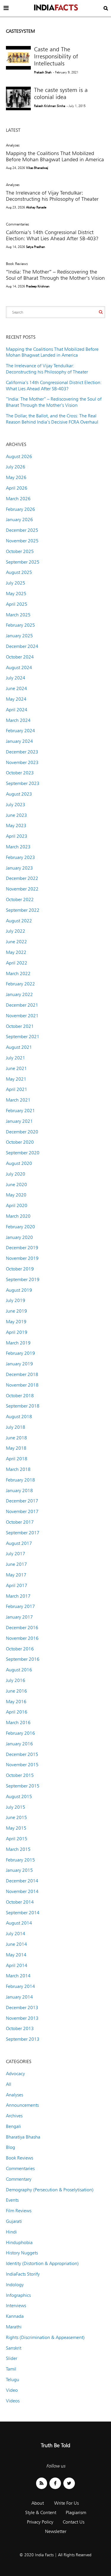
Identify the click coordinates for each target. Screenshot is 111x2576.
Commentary (19, 2179)
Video (12, 2390)
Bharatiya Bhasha (23, 2137)
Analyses (13, 145)
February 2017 (20, 1606)
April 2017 (17, 1585)
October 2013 (20, 2028)
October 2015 (20, 1775)
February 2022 (20, 984)
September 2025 (23, 562)
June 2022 (16, 942)
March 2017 (18, 1596)
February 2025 (20, 625)
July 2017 (16, 1554)
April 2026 (17, 488)
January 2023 (19, 868)
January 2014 (19, 1997)
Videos (13, 2401)
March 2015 (18, 1849)
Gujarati (14, 2221)
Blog (11, 2147)
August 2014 (19, 1923)
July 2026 (16, 467)
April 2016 (17, 1712)
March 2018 (18, 1469)
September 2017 (23, 1533)
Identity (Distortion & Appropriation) (42, 2263)
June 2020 (16, 1185)
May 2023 (16, 826)
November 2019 (22, 1258)
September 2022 (23, 910)
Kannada (15, 2316)
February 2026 (20, 509)
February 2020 (20, 1227)
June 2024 (16, 688)
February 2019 (20, 1353)
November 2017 (22, 1511)
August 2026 (19, 456)
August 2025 (19, 572)
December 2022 (22, 878)
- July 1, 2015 (76, 106)
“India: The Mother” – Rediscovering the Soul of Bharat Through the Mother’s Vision (55, 275)
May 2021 (16, 1079)
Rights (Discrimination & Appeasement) (45, 2337)
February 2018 (20, 1480)
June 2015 (16, 1817)
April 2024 (17, 710)
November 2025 (22, 541)
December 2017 (22, 1501)
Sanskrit (14, 2348)
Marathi (14, 2327)
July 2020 (16, 1174)
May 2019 (16, 1322)
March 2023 (18, 847)
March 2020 (18, 1216)
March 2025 (18, 615)
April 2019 (17, 1332)
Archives (14, 2116)
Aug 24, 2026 (15, 168)
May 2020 (16, 1195)
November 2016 (22, 1638)
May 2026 (16, 477)
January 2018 (19, 1491)
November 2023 (22, 762)
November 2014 (22, 1891)
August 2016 (19, 1670)
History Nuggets (22, 2253)
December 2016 (22, 1628)
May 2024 (16, 699)
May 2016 (16, 1702)
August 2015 (19, 1796)
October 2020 (20, 1142)
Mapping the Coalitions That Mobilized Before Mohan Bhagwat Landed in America (55, 156)
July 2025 (16, 583)
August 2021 (19, 1047)
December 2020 (22, 1132)
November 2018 (22, 1385)
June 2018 (16, 1438)
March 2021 (18, 1100)
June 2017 (16, 1564)
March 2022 (18, 973)
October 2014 (20, 1902)
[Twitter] (69, 2483)
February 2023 (20, 857)
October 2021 (20, 1026)
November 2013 (22, 2018)
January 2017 (19, 1617)
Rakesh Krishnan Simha (50, 106)
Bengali (13, 2126)
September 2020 (23, 1153)
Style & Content (41, 2512)
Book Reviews (17, 264)
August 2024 (19, 668)
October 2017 (20, 1522)
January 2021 (19, 1121)
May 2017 (16, 1575)
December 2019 (22, 1248)
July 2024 (16, 678)
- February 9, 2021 (66, 72)
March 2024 (18, 720)
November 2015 (22, 1765)
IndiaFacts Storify (23, 2274)
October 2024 (20, 657)
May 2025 (16, 594)
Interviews (16, 2306)
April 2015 (17, 1839)
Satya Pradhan (36, 247)
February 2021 (20, 1111)
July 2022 (16, 931)
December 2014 (22, 1881)
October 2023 (20, 773)
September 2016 (23, 1659)
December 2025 (22, 530)
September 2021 (23, 1037)
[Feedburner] (42, 2483)
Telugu (13, 2380)
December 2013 (22, 2008)
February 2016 (20, 1733)
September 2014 (23, 1913)
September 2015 (23, 1786)
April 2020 (17, 1205)
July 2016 (16, 1680)
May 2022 (16, 952)
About (38, 2503)
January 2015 (19, 1870)
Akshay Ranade (36, 207)
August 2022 (19, 921)
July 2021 (16, 1058)
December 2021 (22, 1005)
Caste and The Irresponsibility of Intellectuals (56, 56)
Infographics (18, 2295)
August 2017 (19, 1543)
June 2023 (16, 815)
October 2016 (20, 1649)
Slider (12, 2358)
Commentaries (17, 224)
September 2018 (23, 1406)
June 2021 (16, 1068)
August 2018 (19, 1417)
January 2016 (19, 1744)
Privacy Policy (40, 2522)
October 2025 (20, 551)
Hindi (11, 2232)
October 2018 (20, 1396)
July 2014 (16, 1934)
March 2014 (18, 1976)
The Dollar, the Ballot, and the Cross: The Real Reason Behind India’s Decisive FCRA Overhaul (52, 419)
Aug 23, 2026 (15, 207)
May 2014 (16, 1955)
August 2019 (19, 1290)
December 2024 (22, 646)
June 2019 (16, 1311)
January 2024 (19, 741)
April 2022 (17, 963)
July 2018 (16, 1427)
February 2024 (20, 731)
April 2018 (17, 1459)
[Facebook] (55, 2483)
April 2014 (17, 1965)
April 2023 (17, 836)
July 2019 (16, 1300)
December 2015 (22, 1754)
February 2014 (20, 1986)
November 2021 (22, 1016)
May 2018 (16, 1448)
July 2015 (16, 1807)
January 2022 (19, 994)
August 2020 (19, 1163)
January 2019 (19, 1364)
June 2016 (16, 1691)
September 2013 (23, 2039)
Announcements (22, 2105)
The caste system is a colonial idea (61, 93)
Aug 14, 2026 (15, 247)
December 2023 (22, 752)
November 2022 (22, 889)
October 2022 (20, 899)
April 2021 (17, 1089)
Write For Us (66, 2503)
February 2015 (20, 1860)
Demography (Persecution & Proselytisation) (50, 2190)
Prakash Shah (43, 72)
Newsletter (56, 2531)
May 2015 (16, 1828)
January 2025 (19, 636)
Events (12, 2200)
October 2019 (20, 1269)
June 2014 (16, 1944)
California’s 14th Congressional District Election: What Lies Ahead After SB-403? (52, 235)
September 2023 (23, 783)
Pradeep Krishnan (38, 286)
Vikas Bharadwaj (37, 168)
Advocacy (15, 2074)
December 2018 (22, 1374)
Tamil (11, 2369)
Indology (15, 2285)
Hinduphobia (19, 2242)
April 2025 (17, 604)
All (9, 2084)
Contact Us (74, 2522)
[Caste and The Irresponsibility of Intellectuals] (18, 58)
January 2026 (19, 520)
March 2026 (18, 499)
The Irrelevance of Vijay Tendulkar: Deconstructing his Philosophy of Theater (52, 196)
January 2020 (19, 1237)
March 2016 (18, 1722)
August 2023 (19, 794)
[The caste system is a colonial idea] (18, 98)
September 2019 (23, 1279)
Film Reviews (19, 2211)
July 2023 (16, 805)
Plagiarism (76, 2512)
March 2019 (18, 1343)
